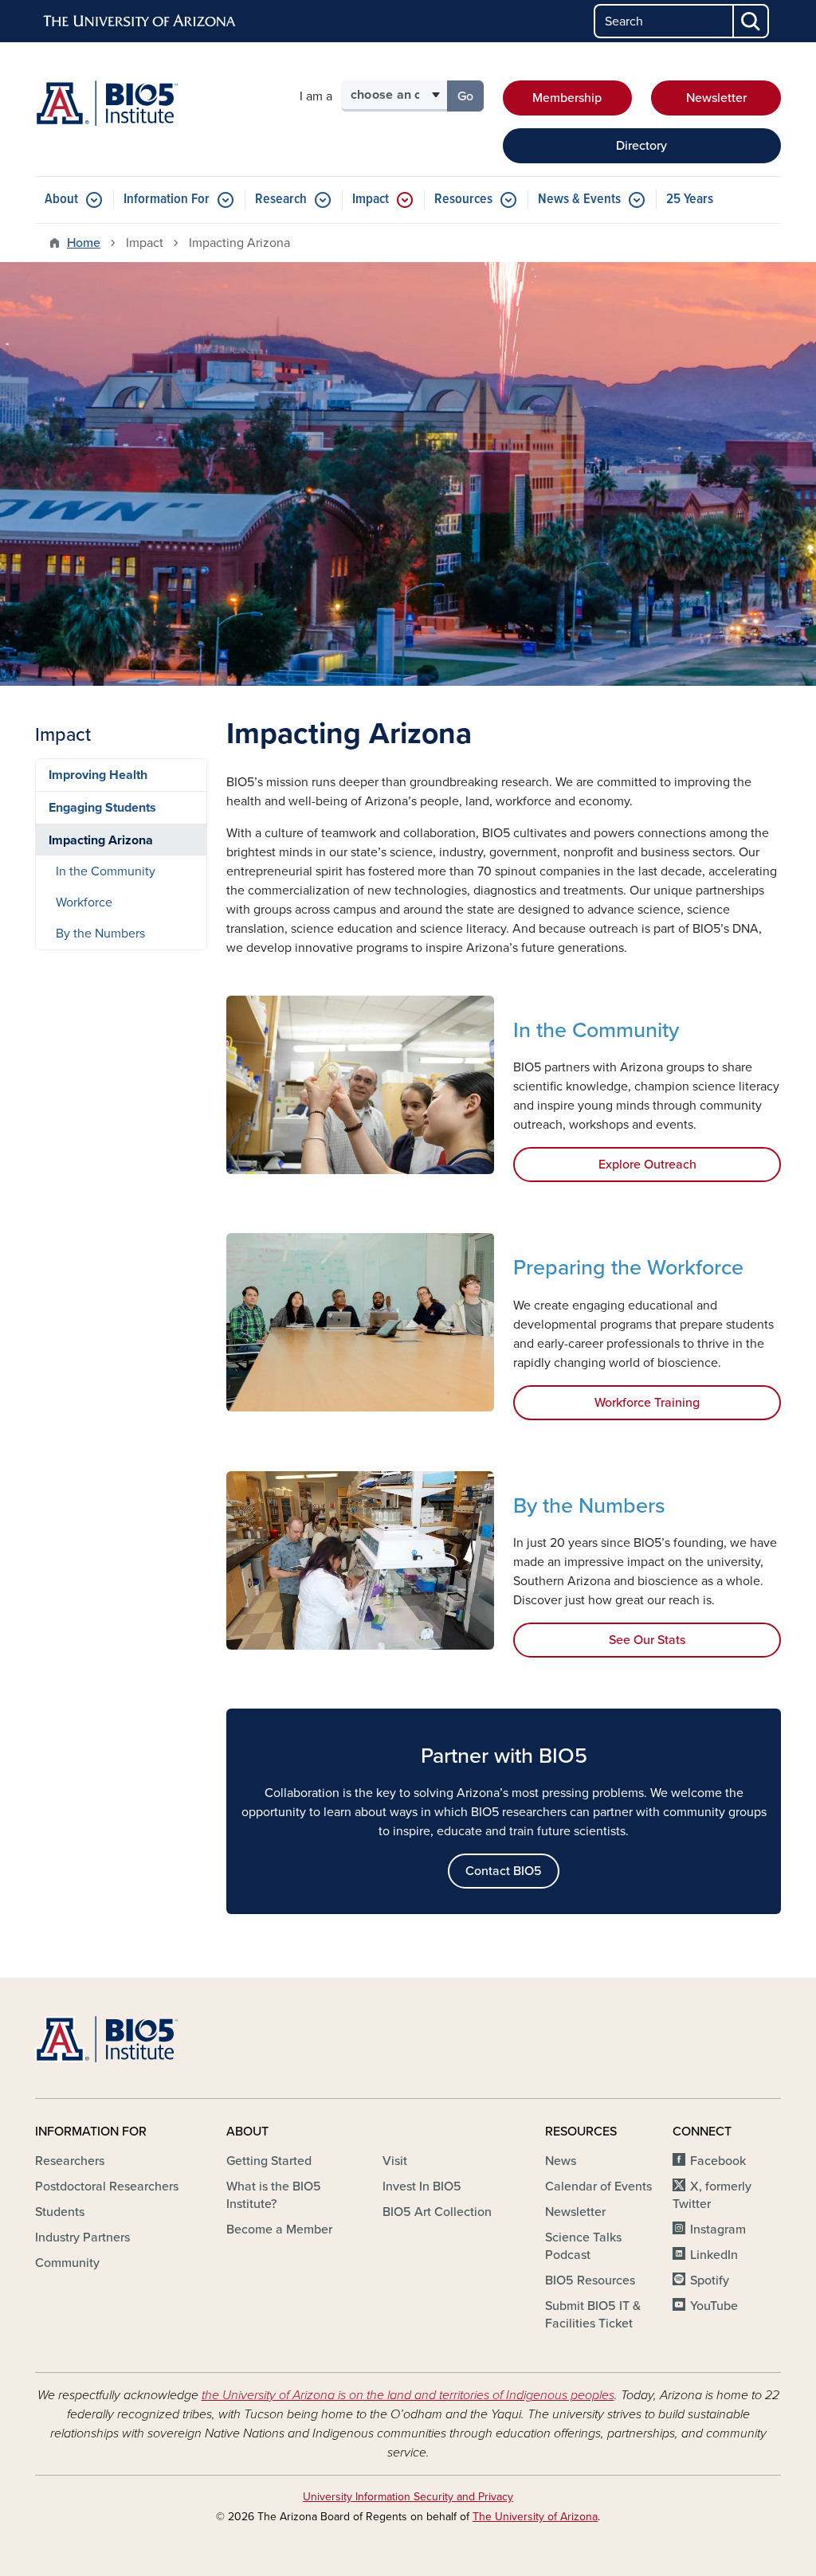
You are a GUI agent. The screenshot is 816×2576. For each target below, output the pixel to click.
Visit (395, 2161)
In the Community (106, 871)
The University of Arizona (535, 2517)
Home (84, 243)
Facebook (718, 2161)
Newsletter (716, 98)
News (561, 2161)
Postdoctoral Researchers (107, 2186)
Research (281, 200)
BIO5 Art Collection (437, 2212)
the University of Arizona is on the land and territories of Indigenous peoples (408, 2395)
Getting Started (269, 2161)
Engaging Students (102, 808)
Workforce (84, 902)
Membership (567, 98)
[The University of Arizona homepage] (140, 22)
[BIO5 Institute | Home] (107, 103)
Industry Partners (82, 2237)
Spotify (710, 2280)
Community (67, 2263)
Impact (371, 200)
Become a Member (279, 2230)
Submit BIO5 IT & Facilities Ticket (593, 2315)
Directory (641, 146)
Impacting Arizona (101, 840)
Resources (463, 200)
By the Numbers (100, 934)
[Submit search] (751, 21)
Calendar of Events (598, 2186)
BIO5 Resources (590, 2280)
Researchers (70, 2161)
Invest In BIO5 (422, 2186)
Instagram (718, 2230)
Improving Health (98, 775)
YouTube (714, 2306)
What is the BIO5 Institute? (274, 2195)
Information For (167, 200)
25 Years (690, 200)
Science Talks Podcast (583, 2246)
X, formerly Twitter (712, 2195)
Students (60, 2212)
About (61, 200)
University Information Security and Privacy (408, 2497)
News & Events (579, 200)
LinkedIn (714, 2255)
